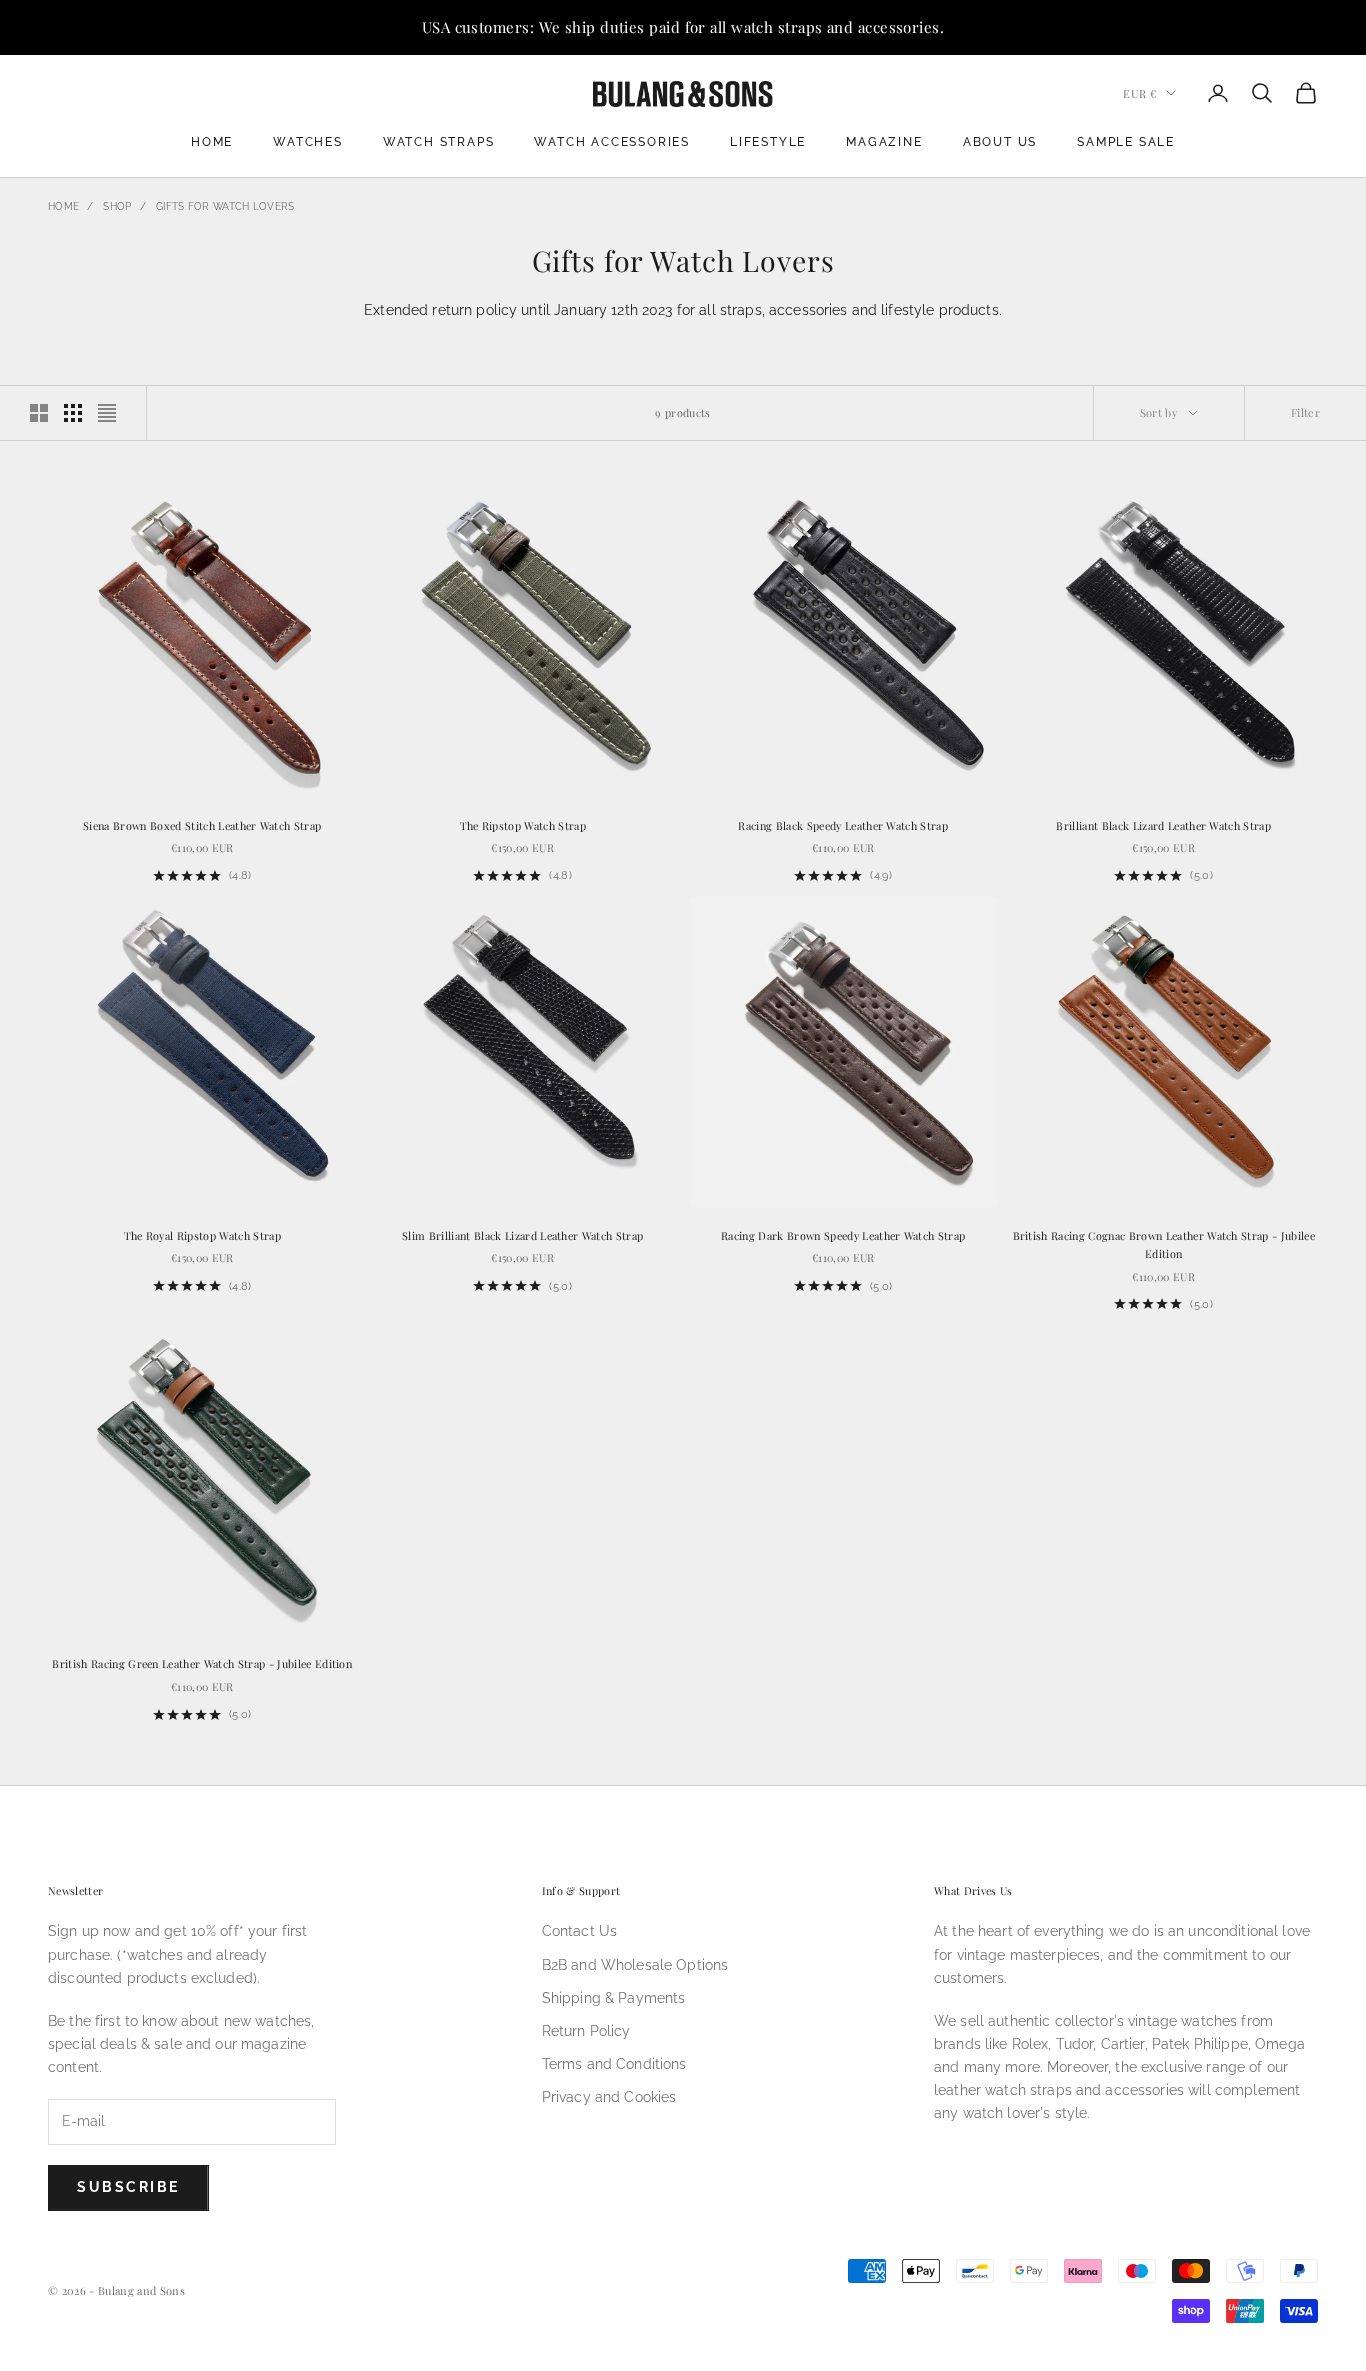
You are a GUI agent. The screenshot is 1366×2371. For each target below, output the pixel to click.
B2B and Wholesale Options (635, 1965)
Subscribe (128, 2187)
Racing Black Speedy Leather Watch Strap (843, 825)
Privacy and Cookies (609, 2097)
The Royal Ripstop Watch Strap (202, 1235)
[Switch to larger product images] (39, 413)
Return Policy (586, 2031)
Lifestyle (768, 142)
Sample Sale (1126, 142)
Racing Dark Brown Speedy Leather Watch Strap (843, 1235)
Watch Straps (439, 142)
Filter (1305, 412)
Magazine (884, 142)
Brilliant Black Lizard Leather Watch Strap (1163, 825)
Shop (117, 206)
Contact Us (579, 1931)
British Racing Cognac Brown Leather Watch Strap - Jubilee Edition (1164, 1244)
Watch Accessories (612, 142)
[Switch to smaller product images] (73, 413)
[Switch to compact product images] (107, 413)
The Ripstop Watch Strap (523, 825)
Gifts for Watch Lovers (225, 206)
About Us (1000, 142)
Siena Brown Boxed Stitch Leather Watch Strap (202, 825)
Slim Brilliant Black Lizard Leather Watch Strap (522, 1235)
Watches (308, 142)
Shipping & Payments (614, 1998)
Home (212, 142)
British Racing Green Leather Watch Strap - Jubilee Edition (202, 1663)
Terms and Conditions (614, 2064)
